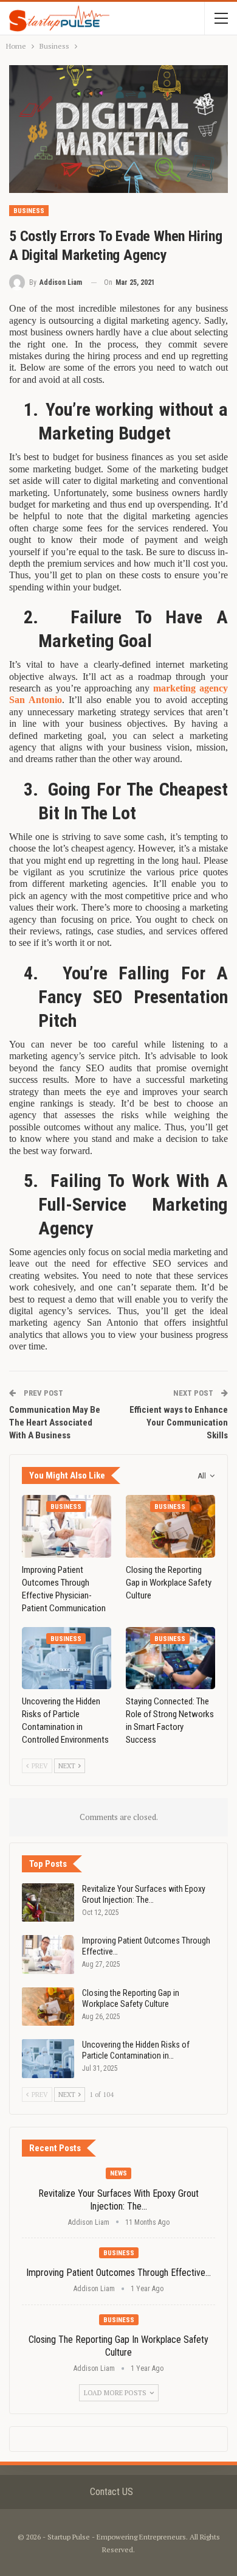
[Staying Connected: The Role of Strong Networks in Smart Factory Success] (170, 1658)
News (118, 2173)
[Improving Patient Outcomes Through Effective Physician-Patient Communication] (67, 1526)
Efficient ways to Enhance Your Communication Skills (179, 1423)
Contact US (112, 2492)
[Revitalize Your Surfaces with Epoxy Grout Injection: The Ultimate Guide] (48, 1903)
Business (29, 211)
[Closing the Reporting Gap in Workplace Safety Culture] (170, 1526)
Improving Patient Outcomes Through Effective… (118, 2273)
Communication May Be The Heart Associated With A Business (55, 1423)
